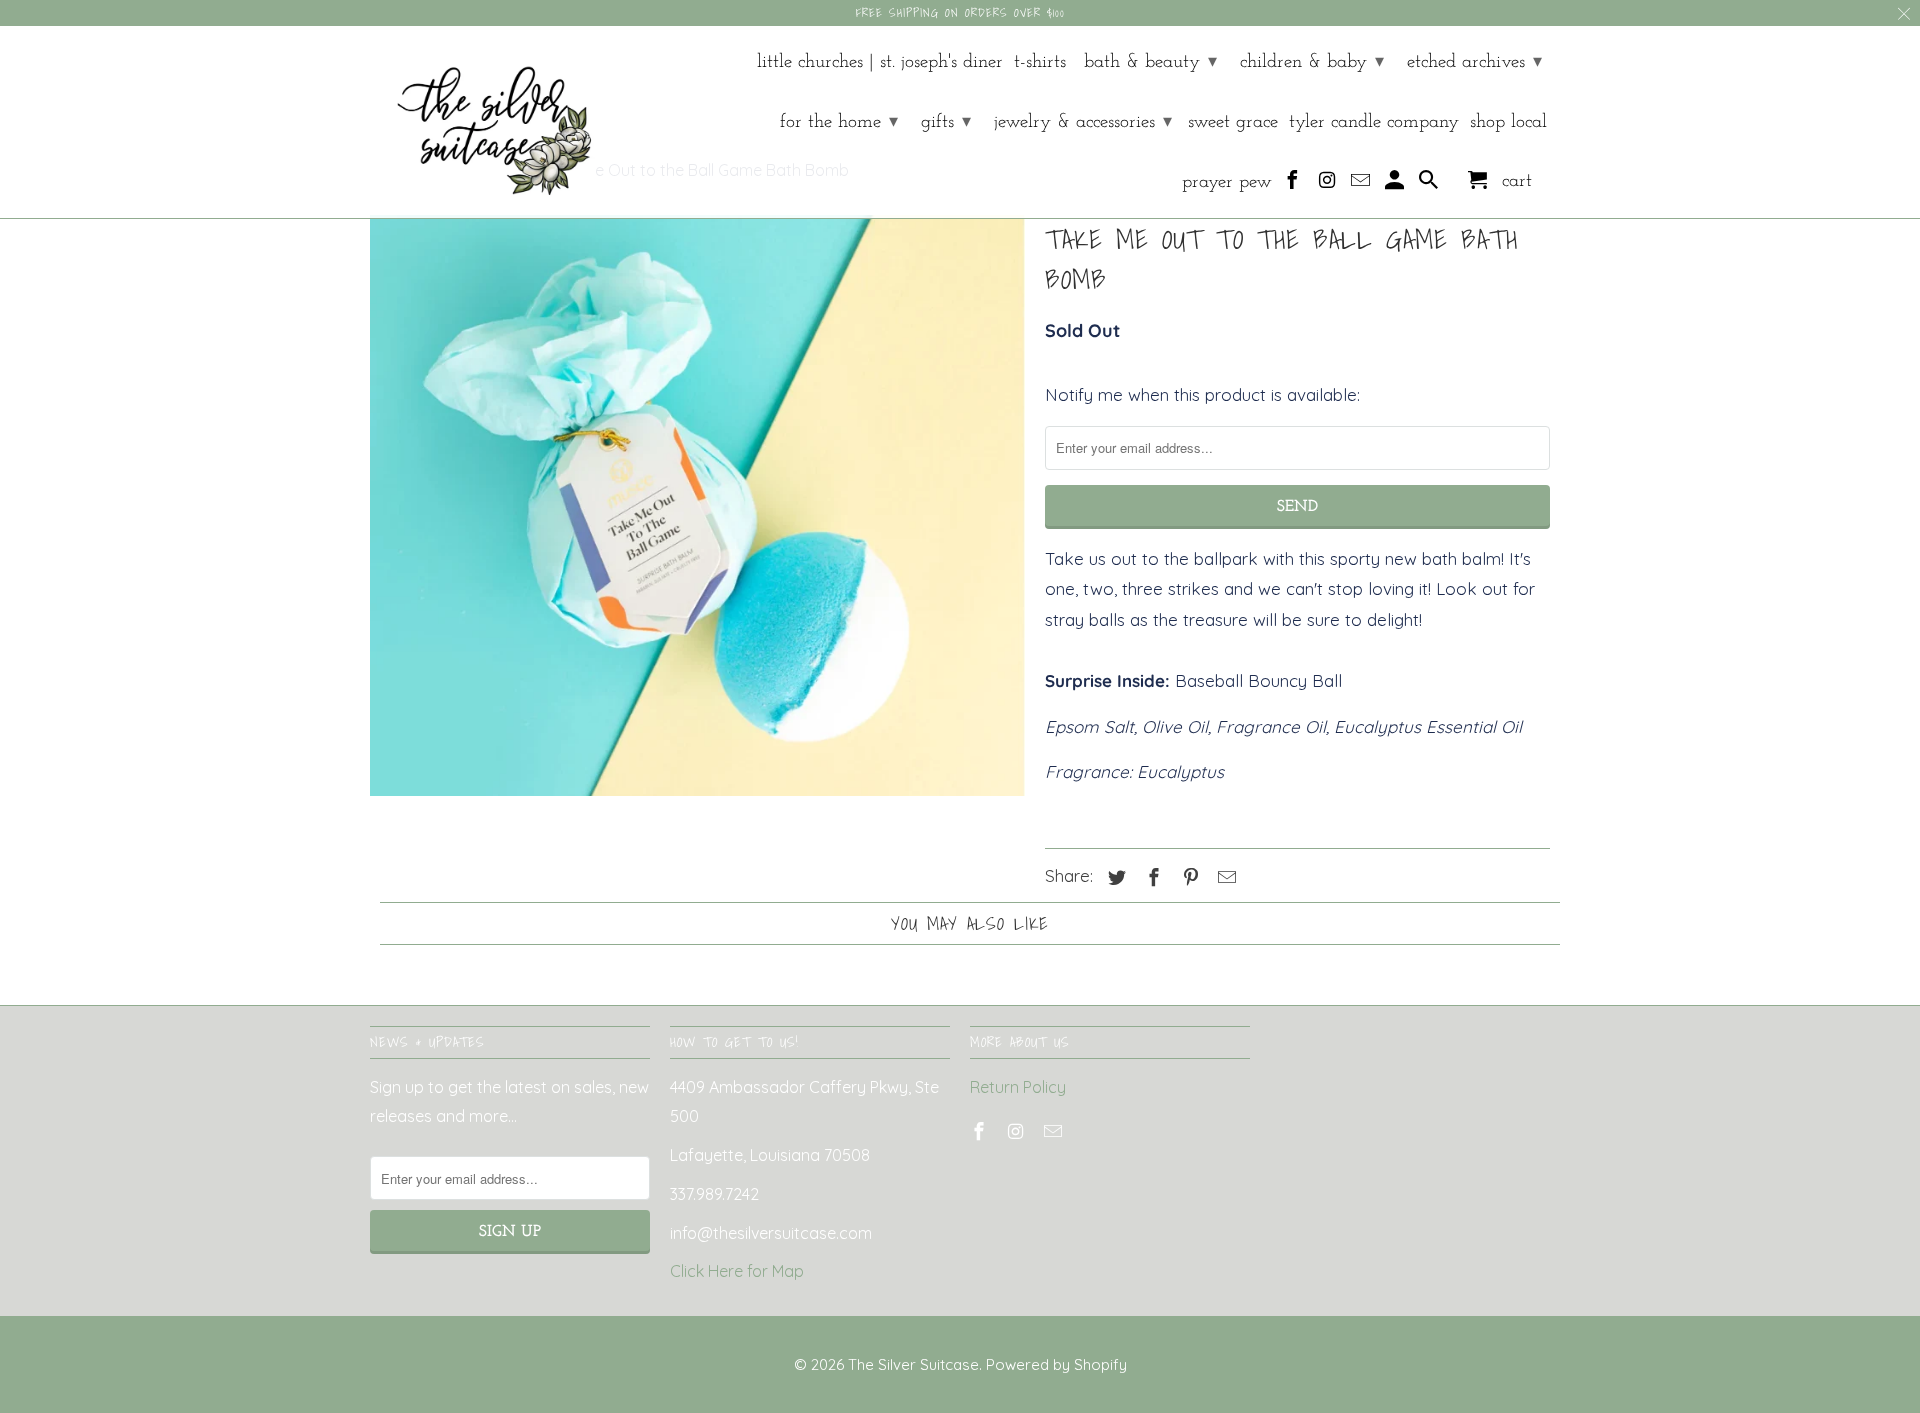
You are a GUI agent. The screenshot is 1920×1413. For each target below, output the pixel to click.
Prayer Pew (1227, 182)
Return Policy (1018, 1087)
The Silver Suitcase (913, 1364)
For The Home (839, 122)
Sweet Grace (1233, 122)
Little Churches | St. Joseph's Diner (880, 62)
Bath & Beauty (1150, 62)
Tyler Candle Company (1374, 122)
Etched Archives (1474, 62)
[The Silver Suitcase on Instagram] (1328, 185)
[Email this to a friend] (1224, 877)
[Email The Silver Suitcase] (1362, 185)
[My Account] (1396, 185)
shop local (1508, 122)
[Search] (1430, 185)
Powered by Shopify (1056, 1364)
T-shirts (1040, 62)
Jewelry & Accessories (1083, 122)
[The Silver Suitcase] (482, 122)
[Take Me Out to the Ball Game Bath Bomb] (697, 506)
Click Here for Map (737, 1271)
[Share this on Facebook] (1151, 877)
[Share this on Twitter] (1114, 877)
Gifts (946, 122)
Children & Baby (1312, 62)
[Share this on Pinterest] (1188, 877)
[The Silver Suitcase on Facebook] (1294, 185)
